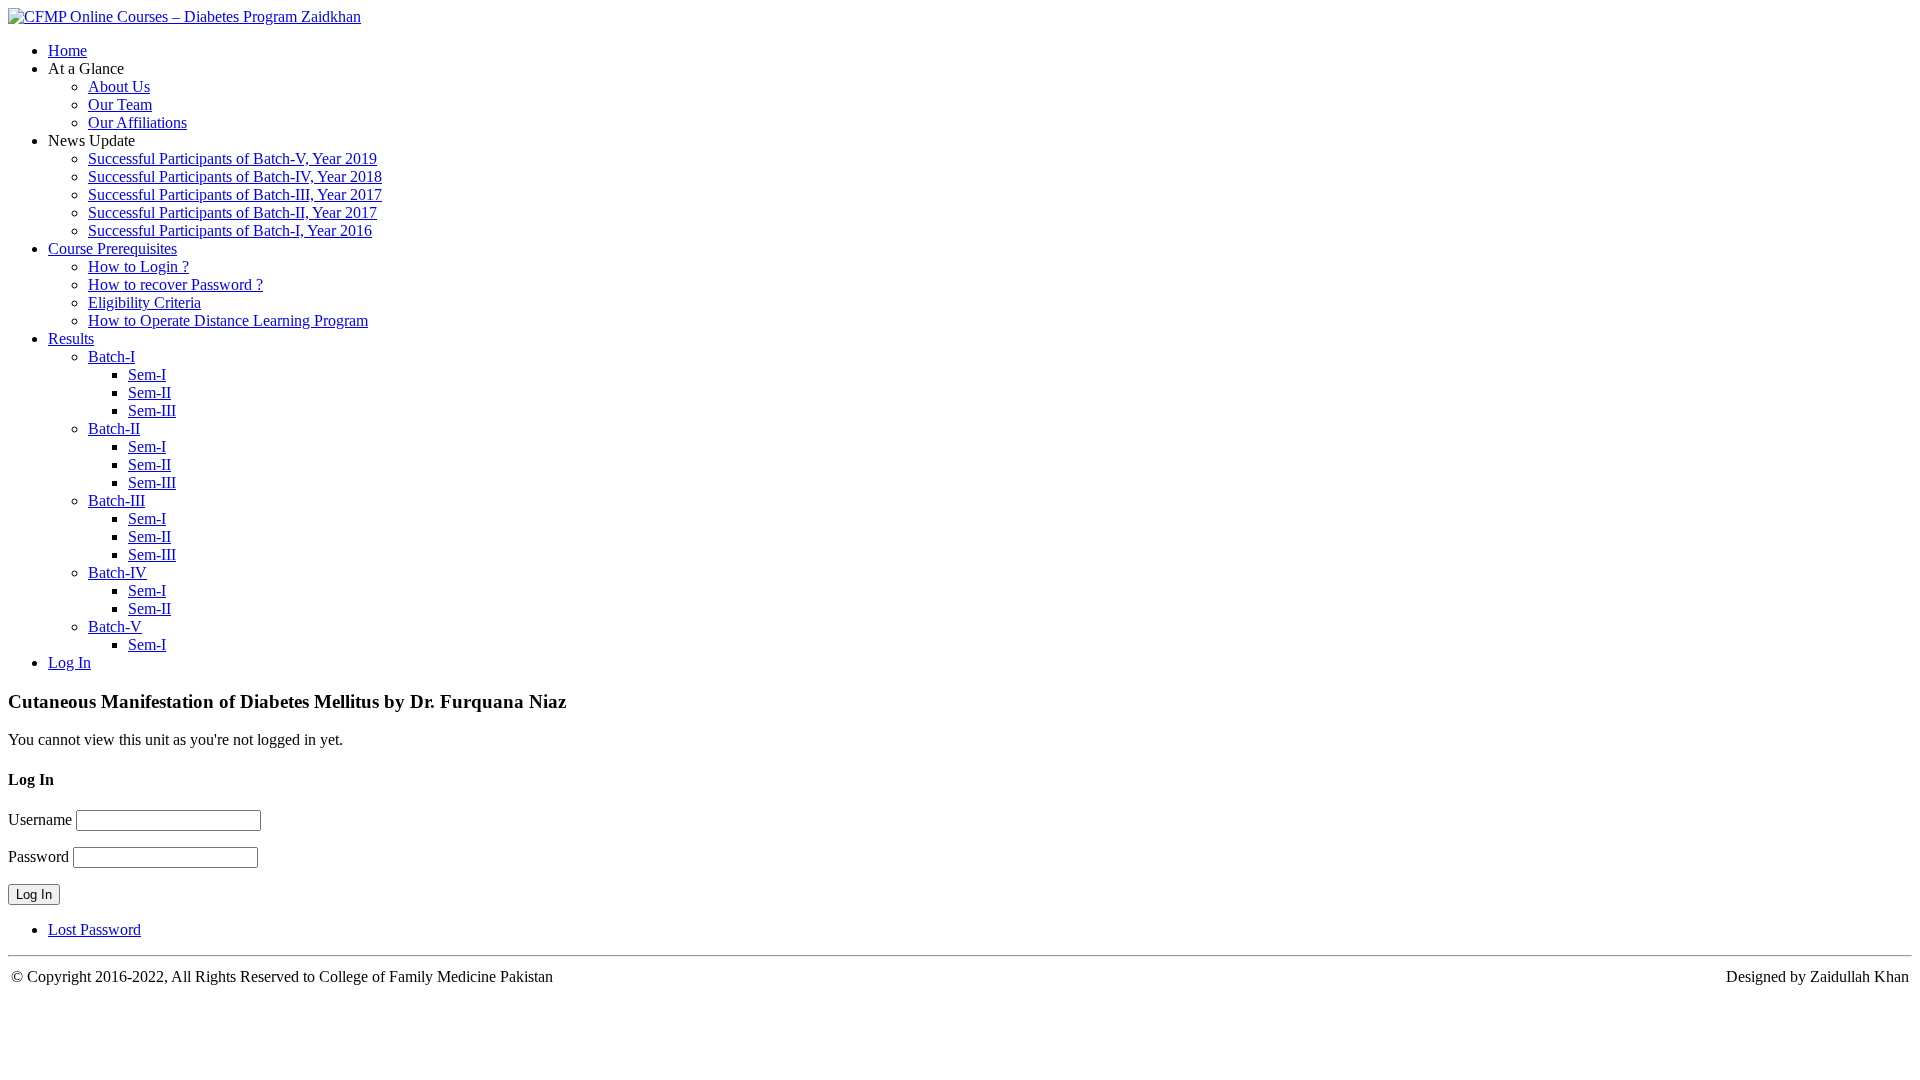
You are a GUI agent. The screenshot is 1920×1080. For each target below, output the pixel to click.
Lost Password (94, 929)
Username (40, 819)
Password (38, 856)
